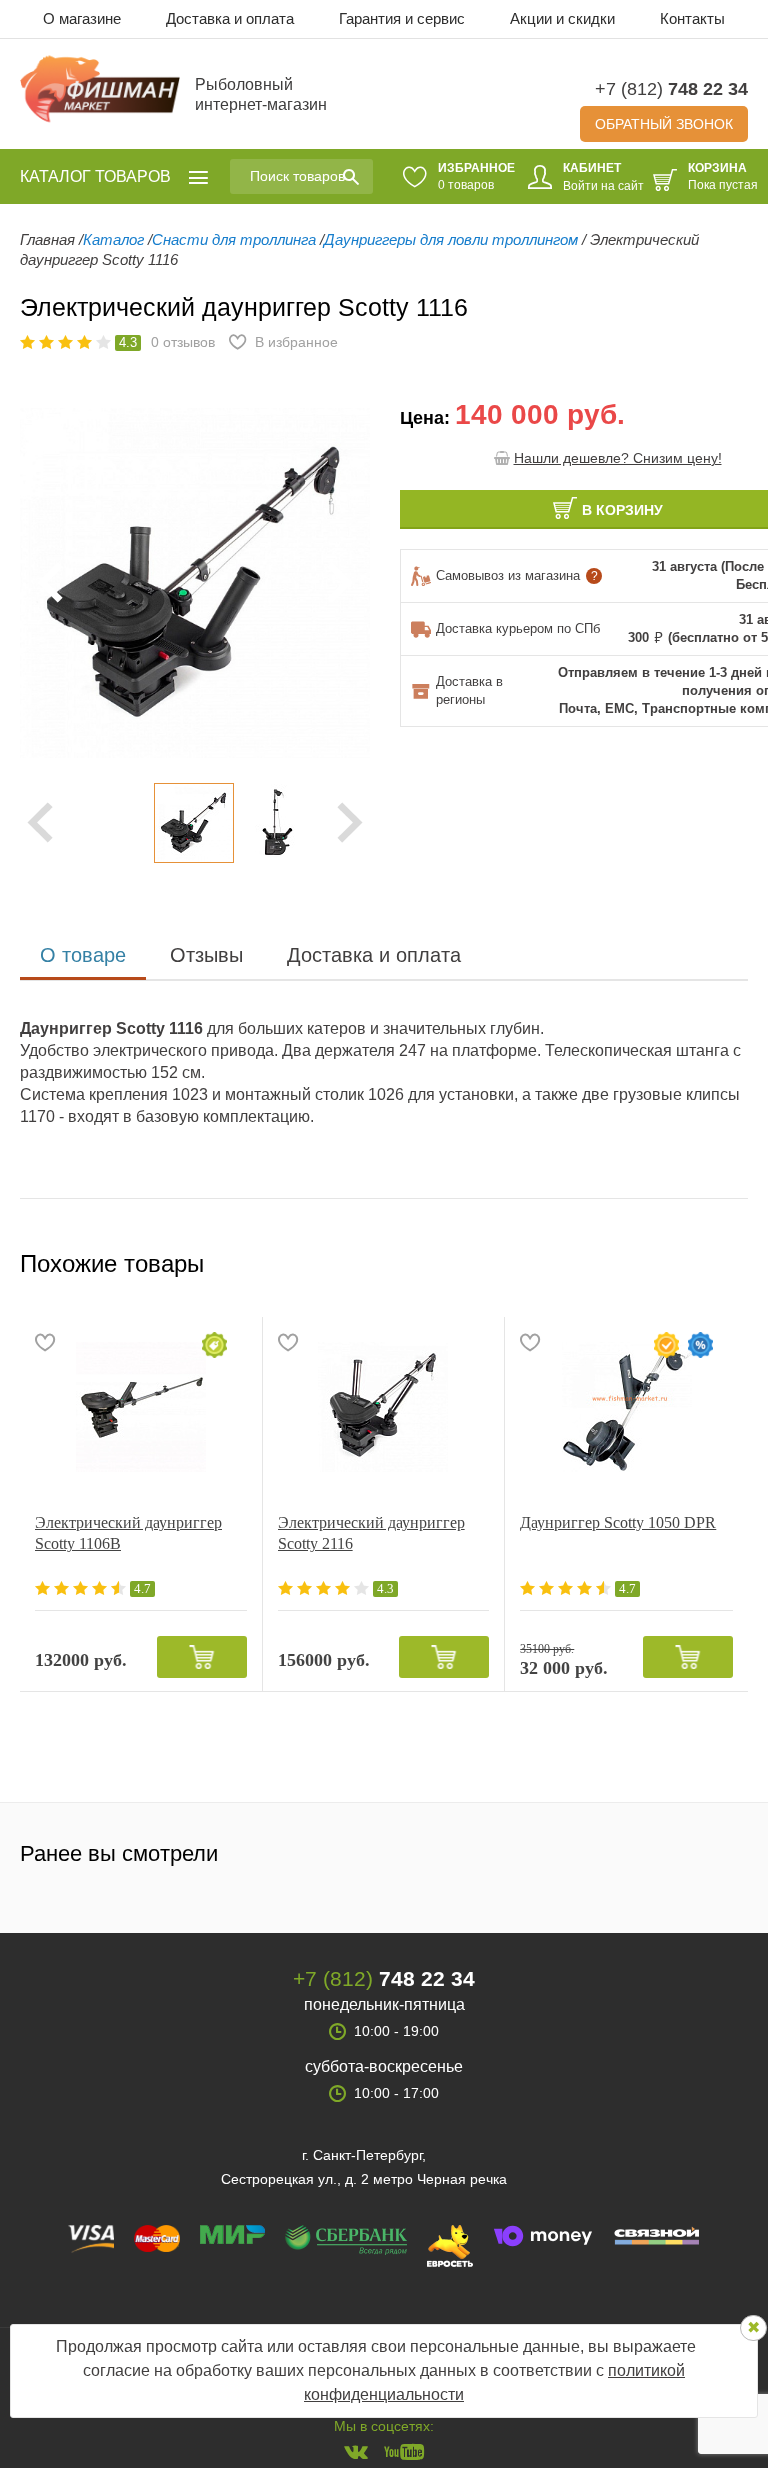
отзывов (183, 342)
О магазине (82, 18)
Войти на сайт (603, 186)
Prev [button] (40, 823)
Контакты (692, 18)
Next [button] (350, 823)
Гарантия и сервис (402, 18)
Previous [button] (50, 583)
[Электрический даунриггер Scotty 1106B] (141, 1407)
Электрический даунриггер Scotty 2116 (371, 1533)
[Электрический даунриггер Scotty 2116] (384, 1407)
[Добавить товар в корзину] (202, 1657)
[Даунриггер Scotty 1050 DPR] (626, 1407)
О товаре (83, 955)
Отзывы (206, 955)
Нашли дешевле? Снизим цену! (618, 458)
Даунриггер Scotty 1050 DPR (618, 1522)
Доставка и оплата (230, 18)
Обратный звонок (664, 124)
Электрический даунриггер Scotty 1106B (128, 1533)
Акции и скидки (562, 18)
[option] (196, 823)
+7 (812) (671, 89)
